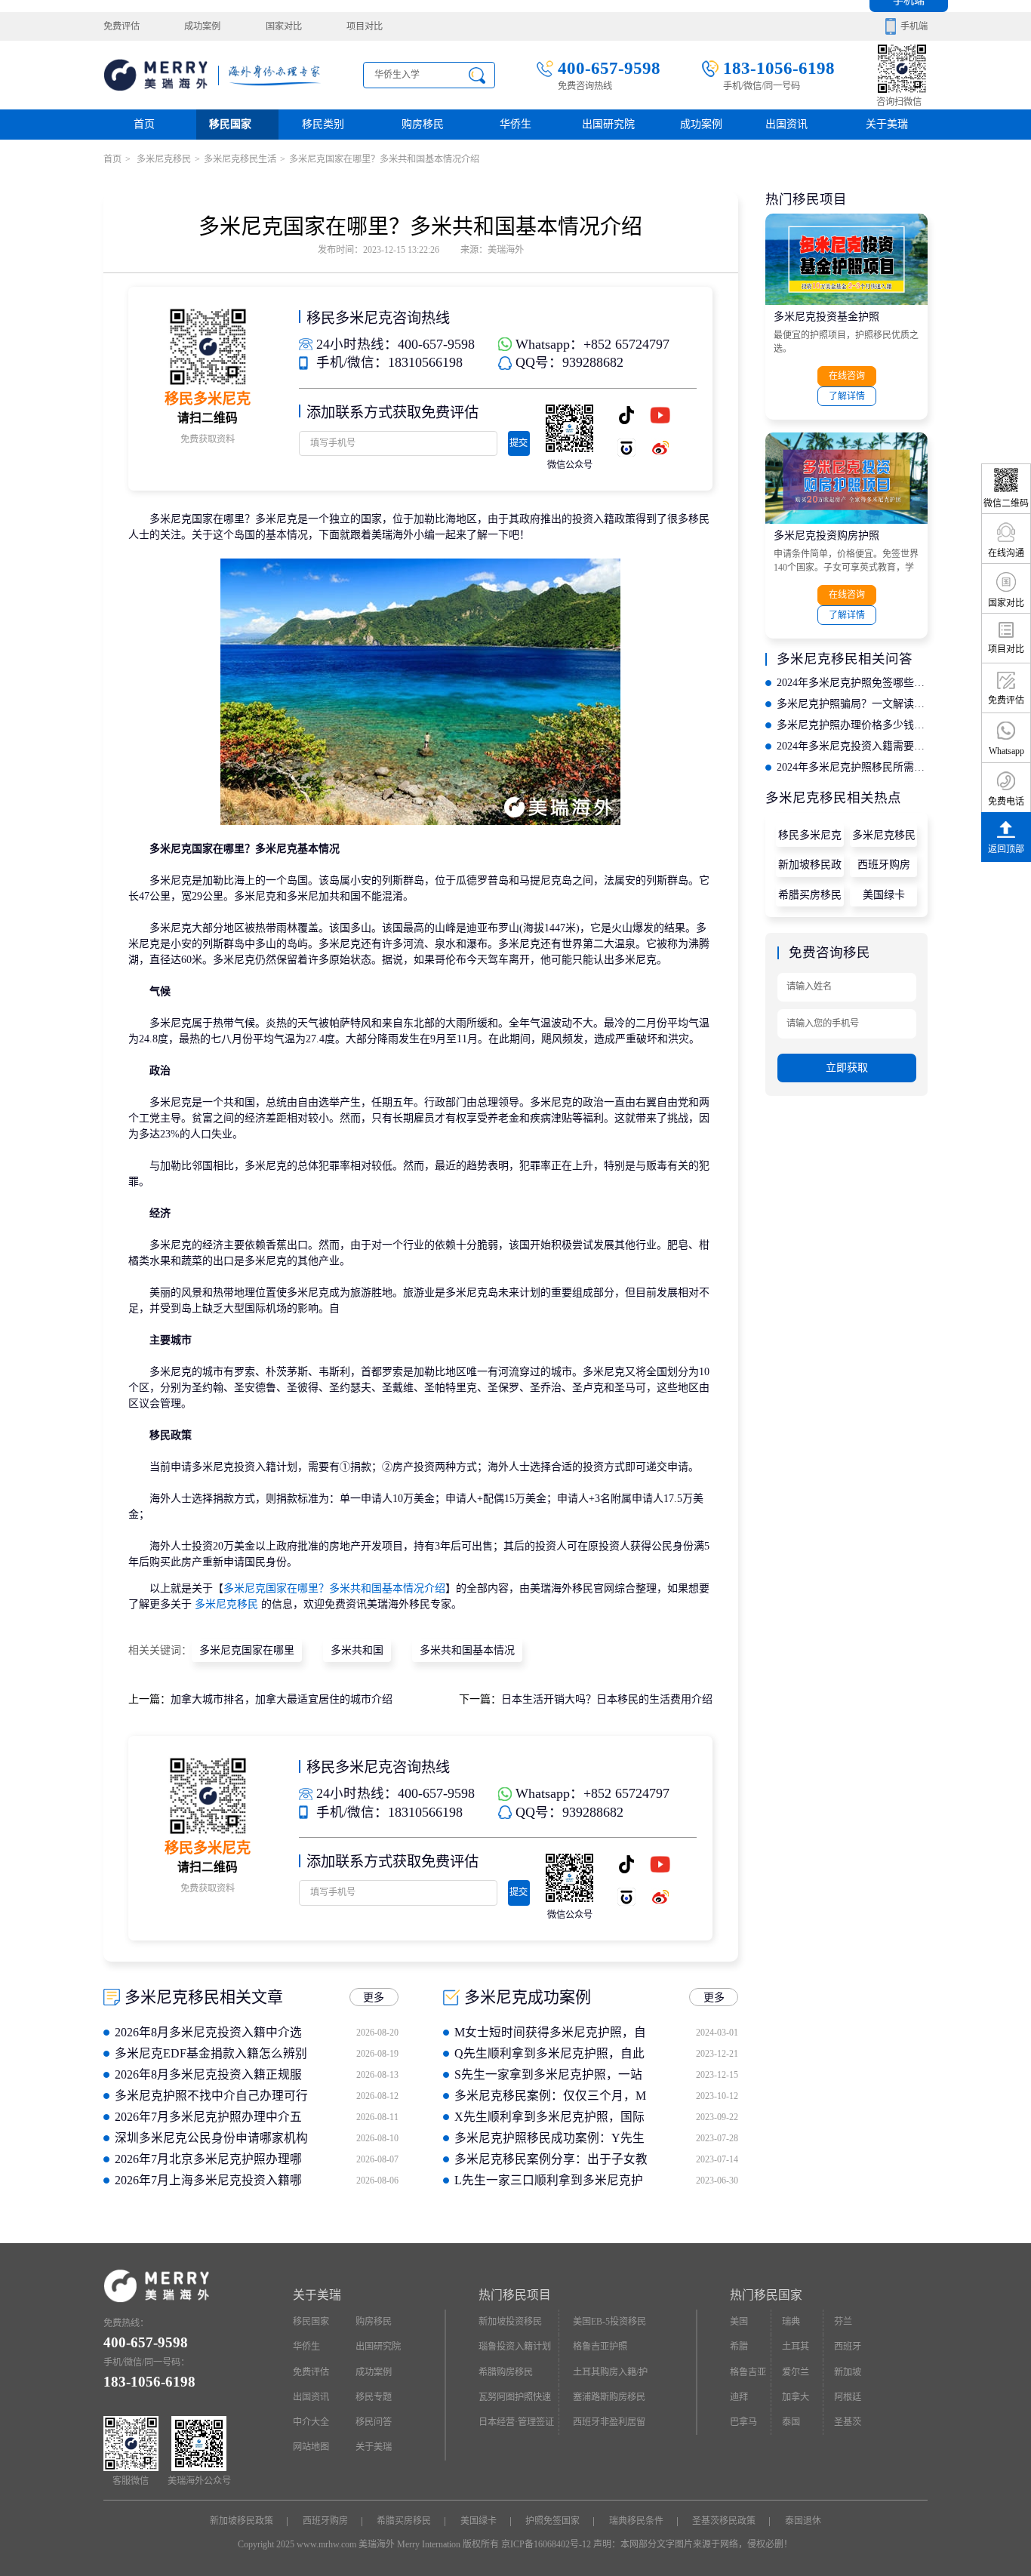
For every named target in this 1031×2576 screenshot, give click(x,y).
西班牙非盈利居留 (609, 2422)
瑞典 (791, 2322)
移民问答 (374, 2422)
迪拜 (739, 2397)
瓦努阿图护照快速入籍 (515, 2401)
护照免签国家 (552, 2521)
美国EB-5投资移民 (609, 2322)
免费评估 (122, 26)
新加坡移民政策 (810, 868)
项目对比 (365, 26)
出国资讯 (311, 2397)
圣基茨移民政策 (724, 2521)
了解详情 (847, 396)
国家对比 (284, 26)
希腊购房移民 (506, 2372)
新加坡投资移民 (510, 2322)
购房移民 (423, 124)
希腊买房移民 (810, 895)
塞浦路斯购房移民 (609, 2397)
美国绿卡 (884, 895)
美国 (739, 2322)
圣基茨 (848, 2422)
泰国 (791, 2422)
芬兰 (843, 2322)
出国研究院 (608, 124)
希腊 (739, 2347)
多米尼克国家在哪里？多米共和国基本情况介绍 (334, 1588)
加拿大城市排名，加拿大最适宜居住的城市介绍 (282, 1699)
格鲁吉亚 (748, 2372)
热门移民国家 (766, 2295)
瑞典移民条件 (636, 2521)
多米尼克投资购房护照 (826, 536)
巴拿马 (743, 2422)
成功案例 (202, 26)
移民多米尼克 (810, 835)
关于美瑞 (887, 124)
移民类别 (323, 124)
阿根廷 (848, 2397)
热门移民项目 (515, 2295)
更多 (374, 1997)
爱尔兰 (796, 2372)
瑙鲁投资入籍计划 (515, 2347)
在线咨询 (847, 376)
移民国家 (230, 124)
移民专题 (374, 2397)
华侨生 (515, 124)
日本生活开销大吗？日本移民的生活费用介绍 (607, 1699)
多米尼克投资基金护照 (826, 317)
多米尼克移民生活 (240, 159)
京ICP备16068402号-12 (546, 2544)
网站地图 (311, 2447)
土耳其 (796, 2347)
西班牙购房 (884, 865)
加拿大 (796, 2397)
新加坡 (848, 2372)
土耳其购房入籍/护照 (610, 2376)
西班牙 (848, 2347)
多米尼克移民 (163, 159)
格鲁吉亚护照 (600, 2347)
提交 (519, 443)
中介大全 (311, 2422)
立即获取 (847, 1068)
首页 (144, 124)
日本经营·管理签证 (516, 2422)
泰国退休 (803, 2521)
